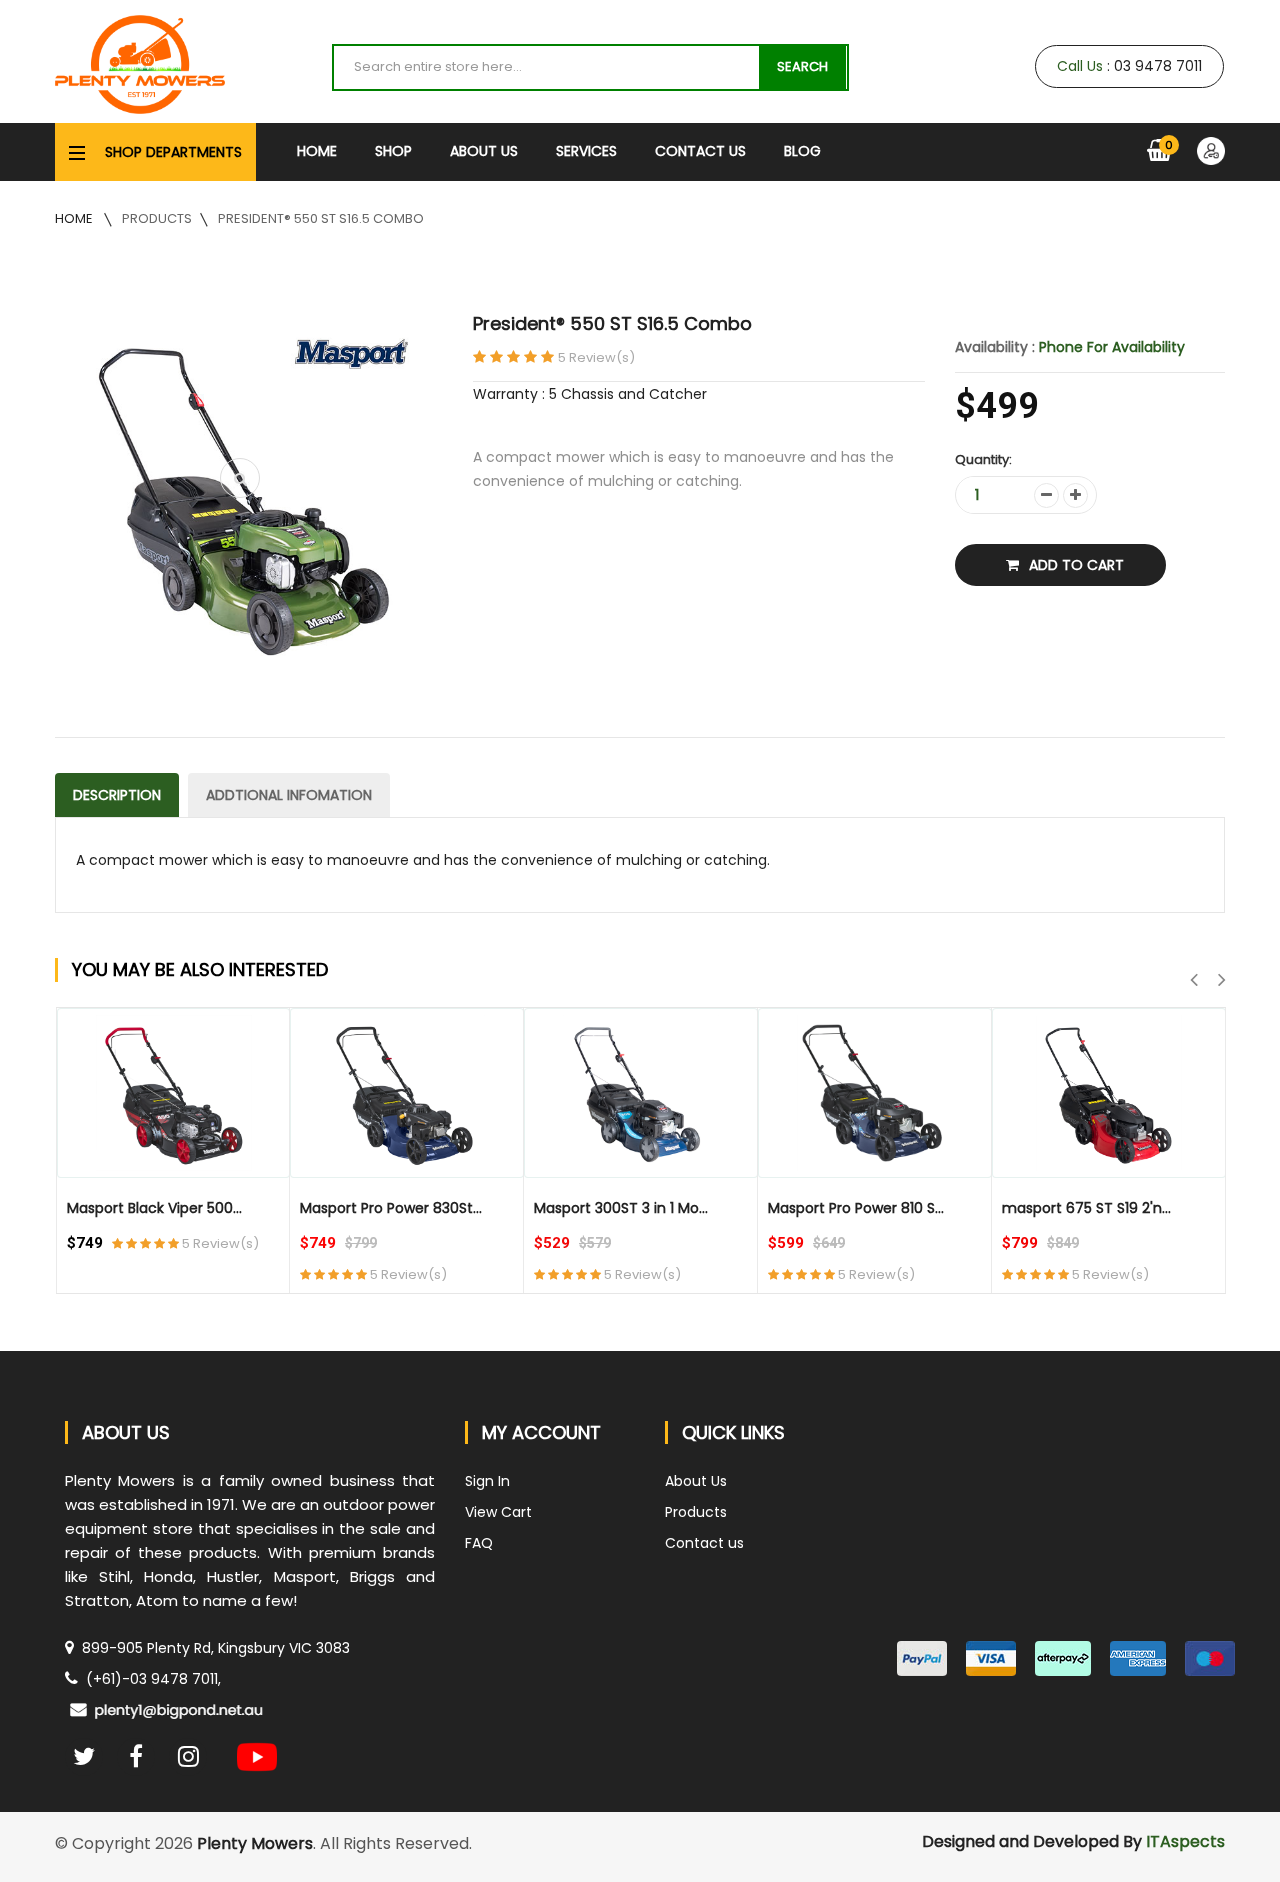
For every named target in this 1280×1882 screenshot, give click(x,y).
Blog (802, 151)
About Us (484, 151)
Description (117, 795)
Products (157, 218)
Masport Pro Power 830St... (391, 1208)
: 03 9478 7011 (1129, 66)
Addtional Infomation (289, 795)
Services (586, 151)
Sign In (487, 1481)
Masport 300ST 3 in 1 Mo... (621, 1208)
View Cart (498, 1512)
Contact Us (700, 151)
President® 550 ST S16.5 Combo (321, 218)
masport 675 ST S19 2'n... (1086, 1208)
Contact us (704, 1543)
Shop (393, 151)
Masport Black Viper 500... (154, 1208)
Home (317, 151)
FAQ (479, 1543)
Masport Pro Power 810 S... (856, 1208)
